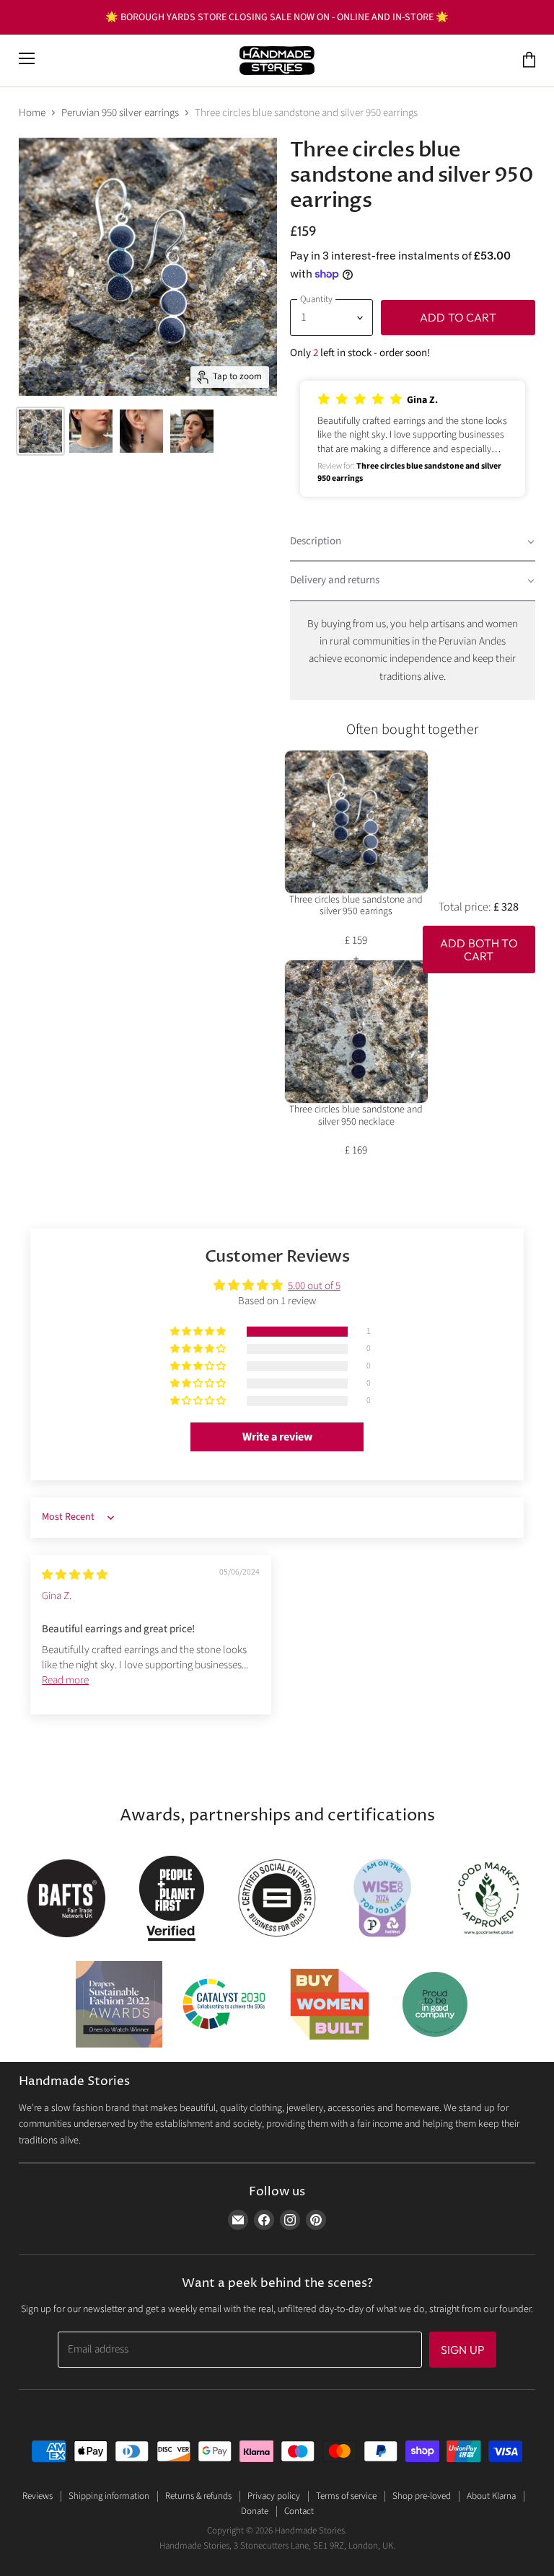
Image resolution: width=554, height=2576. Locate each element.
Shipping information (109, 2496)
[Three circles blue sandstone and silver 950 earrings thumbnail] (40, 431)
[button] (413, 439)
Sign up (463, 2350)
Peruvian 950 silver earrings (120, 113)
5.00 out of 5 (314, 1286)
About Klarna (491, 2496)
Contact (299, 2511)
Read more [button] (65, 1680)
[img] (75, 1575)
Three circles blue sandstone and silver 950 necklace (356, 1116)
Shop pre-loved (422, 2496)
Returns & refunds (198, 2496)
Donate (255, 2511)
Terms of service (346, 2496)
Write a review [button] (277, 1437)
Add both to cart (479, 950)
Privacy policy (274, 2496)
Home (32, 113)
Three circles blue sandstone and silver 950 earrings (356, 906)
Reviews (38, 2496)
